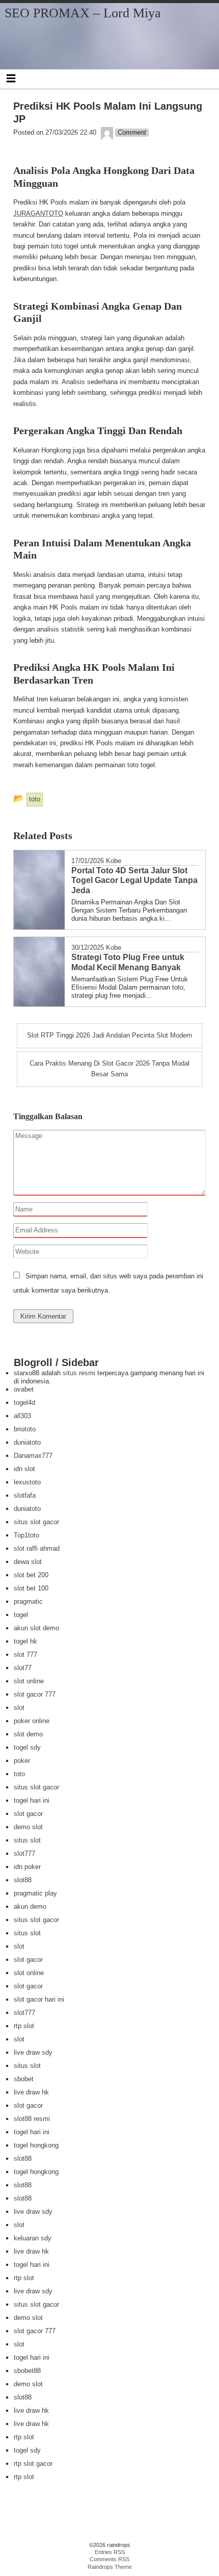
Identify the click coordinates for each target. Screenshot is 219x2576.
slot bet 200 (31, 1575)
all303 (22, 1416)
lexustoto (27, 1482)
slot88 (23, 1880)
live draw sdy (33, 2052)
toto (19, 1774)
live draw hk (31, 2092)
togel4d (24, 1403)
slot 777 (25, 1655)
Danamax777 (33, 1456)
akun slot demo (36, 1628)
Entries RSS (110, 2552)
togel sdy (27, 1747)
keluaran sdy (33, 2238)
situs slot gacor (36, 1522)
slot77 (23, 1668)
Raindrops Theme (110, 2567)
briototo (25, 1429)
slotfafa (25, 1495)
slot (19, 1708)
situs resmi (79, 1373)
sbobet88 (27, 2371)
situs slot (27, 1840)
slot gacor (28, 1814)
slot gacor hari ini (39, 1999)
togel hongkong (36, 2145)
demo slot (28, 1827)
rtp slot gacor (33, 2464)
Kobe (114, 861)
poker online (32, 1721)
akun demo (30, 1906)
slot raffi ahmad (37, 1548)
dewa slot (28, 1562)
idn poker (27, 1867)
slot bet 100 (31, 1588)
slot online (29, 1681)
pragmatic (28, 1601)
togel (21, 1615)
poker (22, 1761)
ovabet (24, 1389)
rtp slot (24, 2026)
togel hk (25, 1641)
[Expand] (11, 78)
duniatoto (27, 1442)
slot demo (28, 1734)
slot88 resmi (32, 2119)
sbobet (24, 2079)
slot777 (24, 1853)
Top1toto (26, 1535)
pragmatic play (35, 1893)
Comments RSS (109, 2559)
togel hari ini (32, 1800)
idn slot (24, 1469)
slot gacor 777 (35, 1694)
